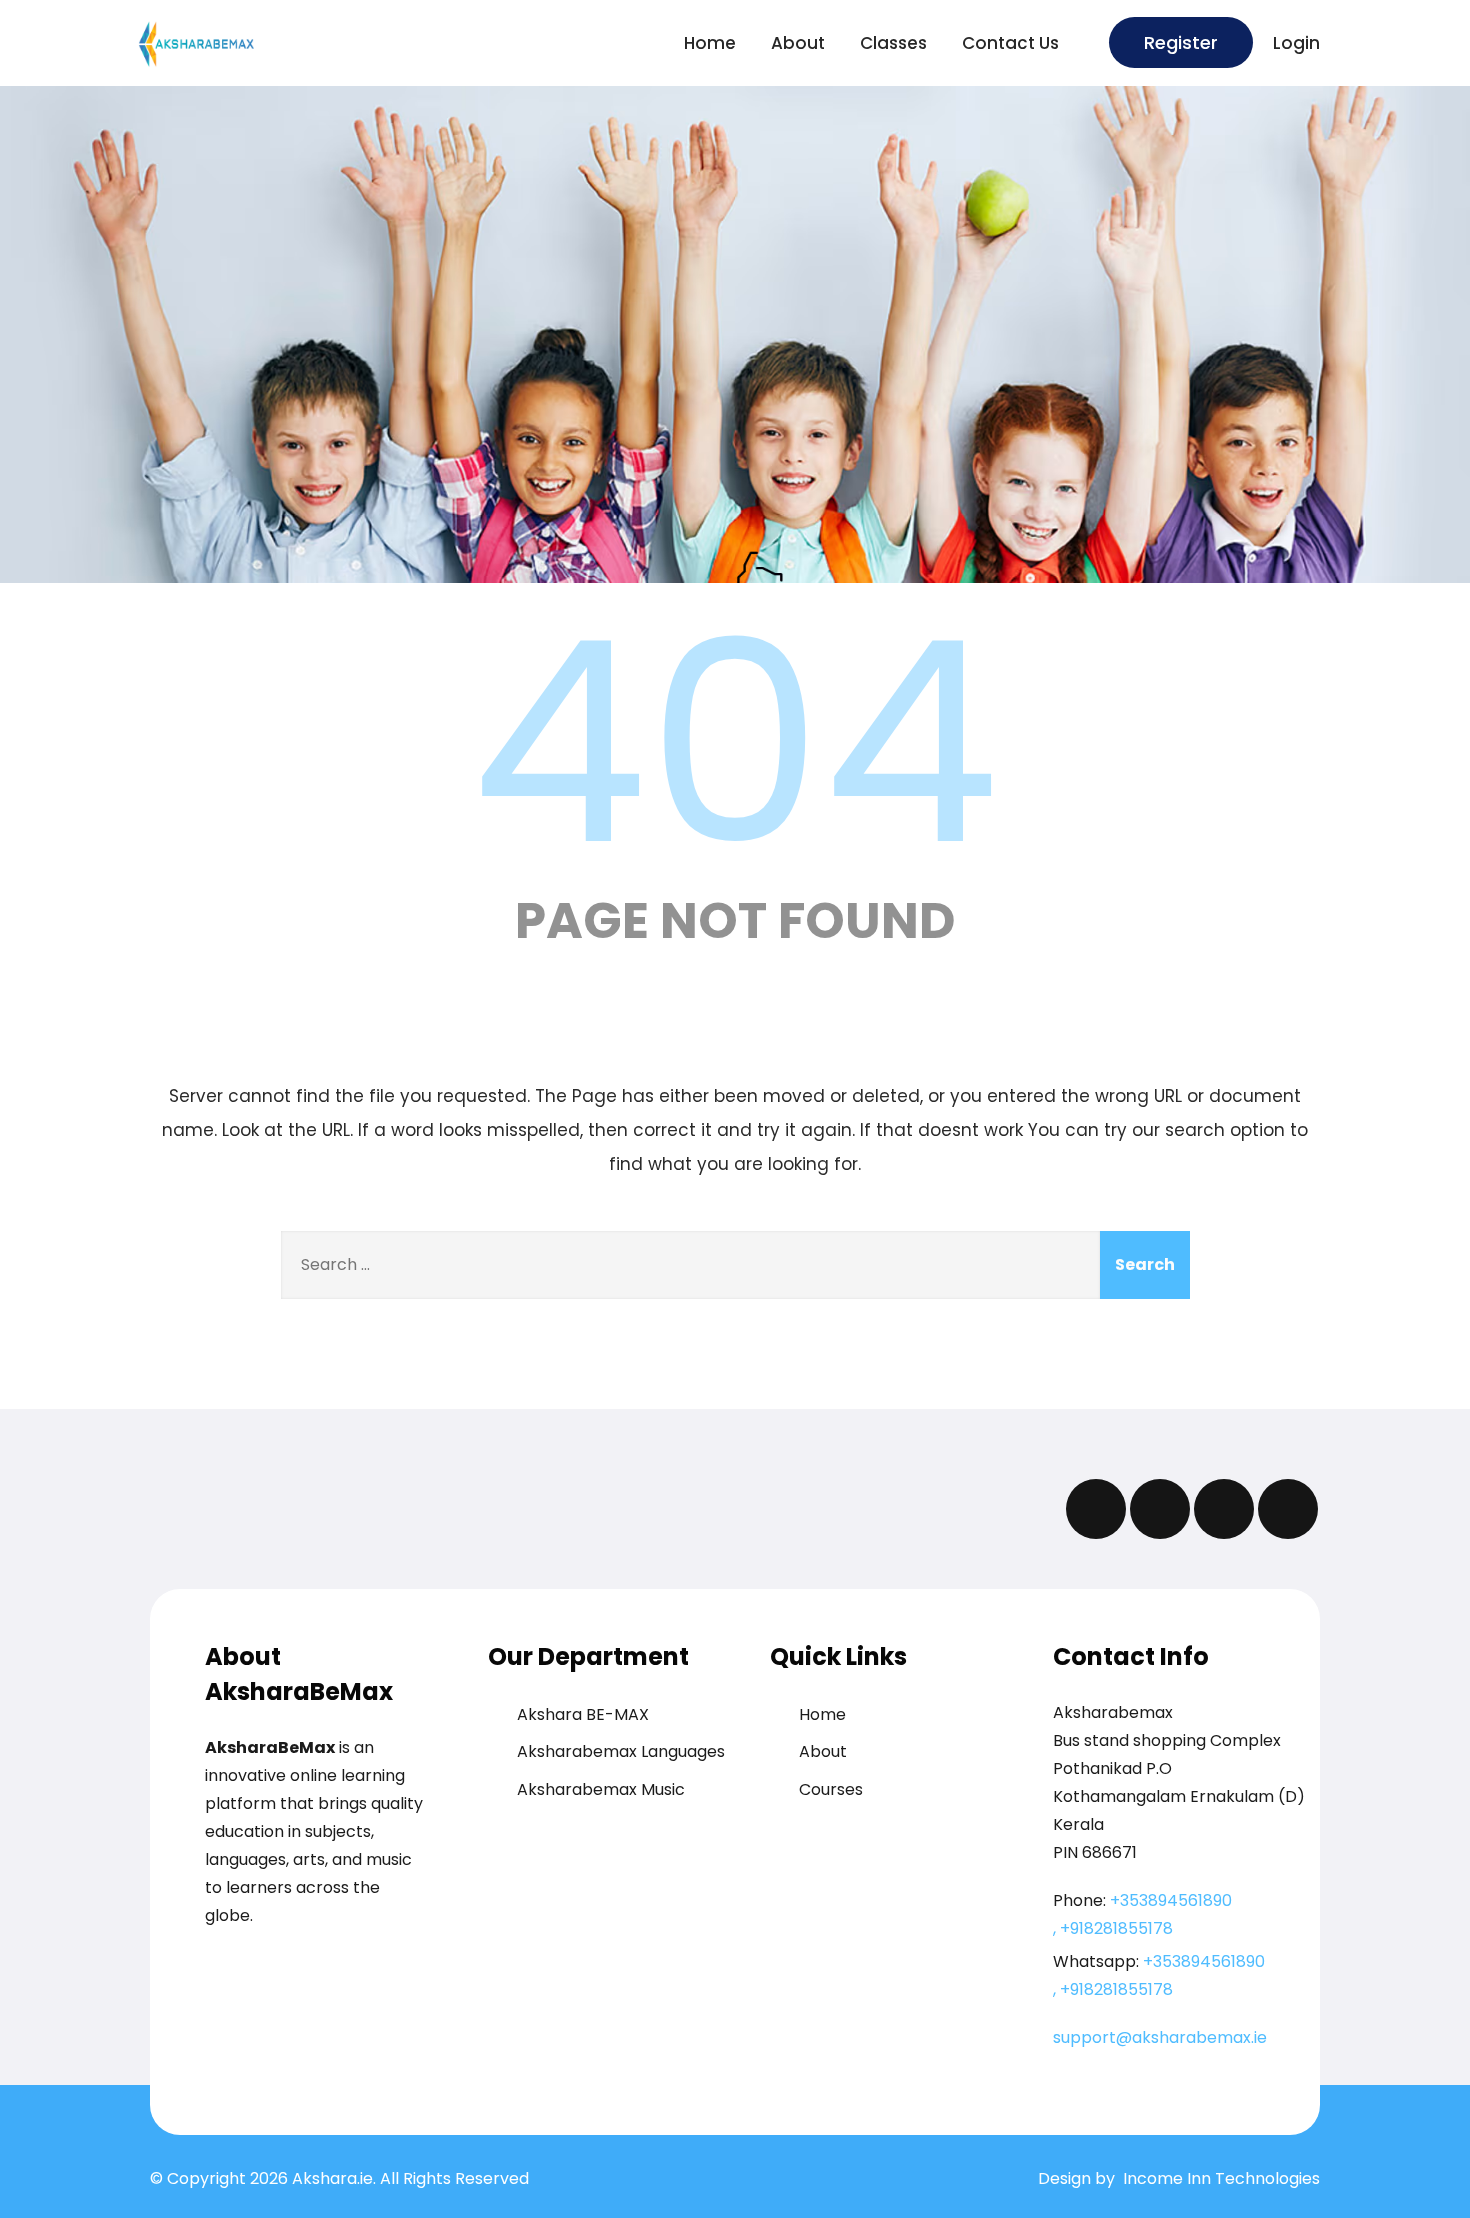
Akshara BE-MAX (583, 1714)
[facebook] (1096, 1509)
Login (1296, 43)
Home (710, 43)
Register (1181, 42)
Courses (831, 1789)
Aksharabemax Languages (621, 1751)
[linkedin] (1288, 1509)
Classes (893, 43)
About (798, 43)
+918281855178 (1116, 1928)
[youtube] (1224, 1509)
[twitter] (1160, 1509)
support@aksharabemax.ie (1160, 2037)
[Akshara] (243, 44)
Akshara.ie (332, 2178)
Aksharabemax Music (601, 1789)
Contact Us (1010, 43)
